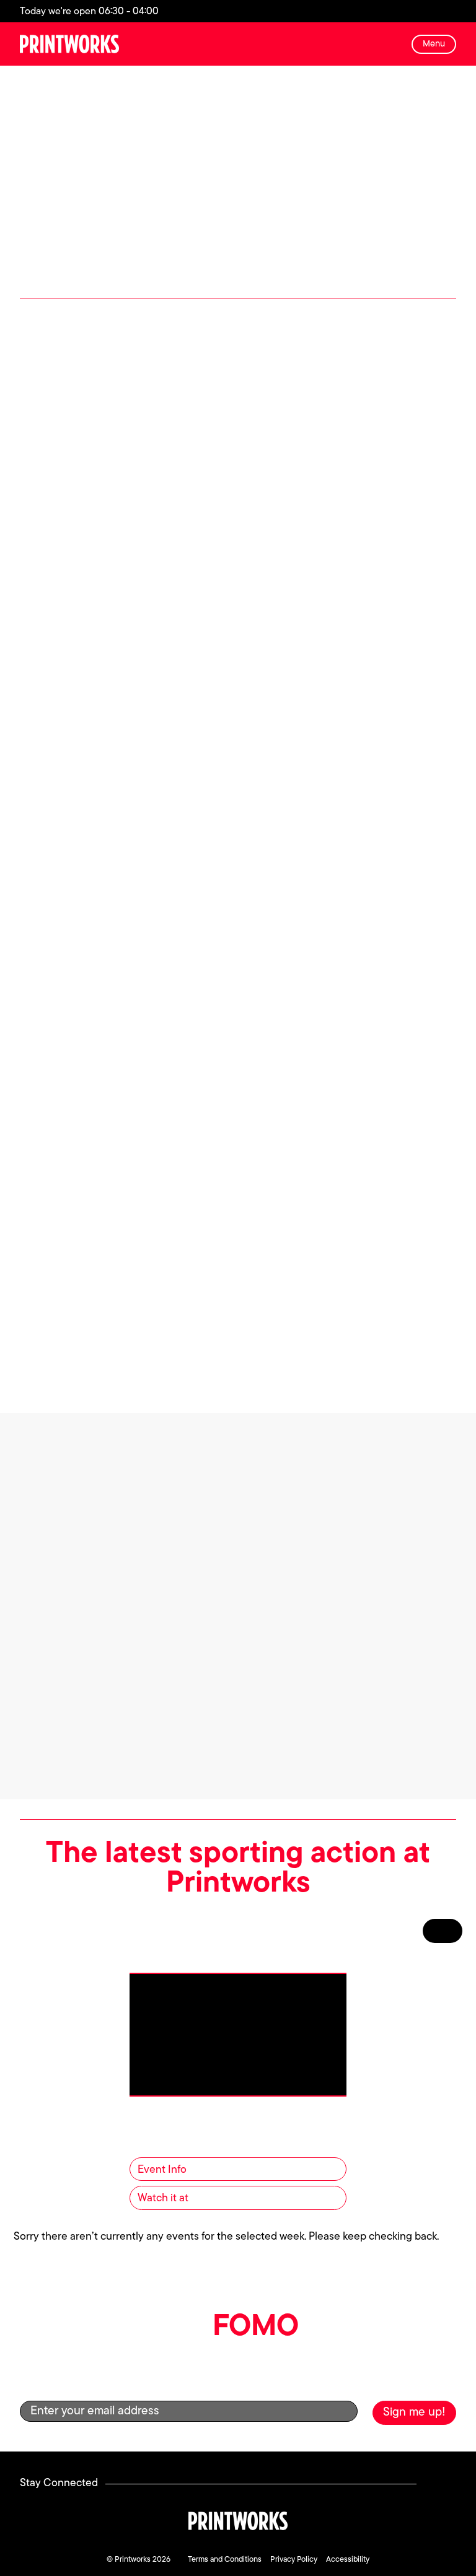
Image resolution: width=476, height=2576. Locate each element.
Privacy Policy (294, 2560)
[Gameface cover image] (125, 813)
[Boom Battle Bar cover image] (125, 554)
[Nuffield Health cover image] (351, 813)
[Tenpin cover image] (125, 1087)
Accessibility (348, 2560)
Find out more (125, 696)
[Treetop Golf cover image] (351, 1087)
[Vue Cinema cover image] (238, 1346)
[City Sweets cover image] (351, 554)
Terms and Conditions (225, 2560)
